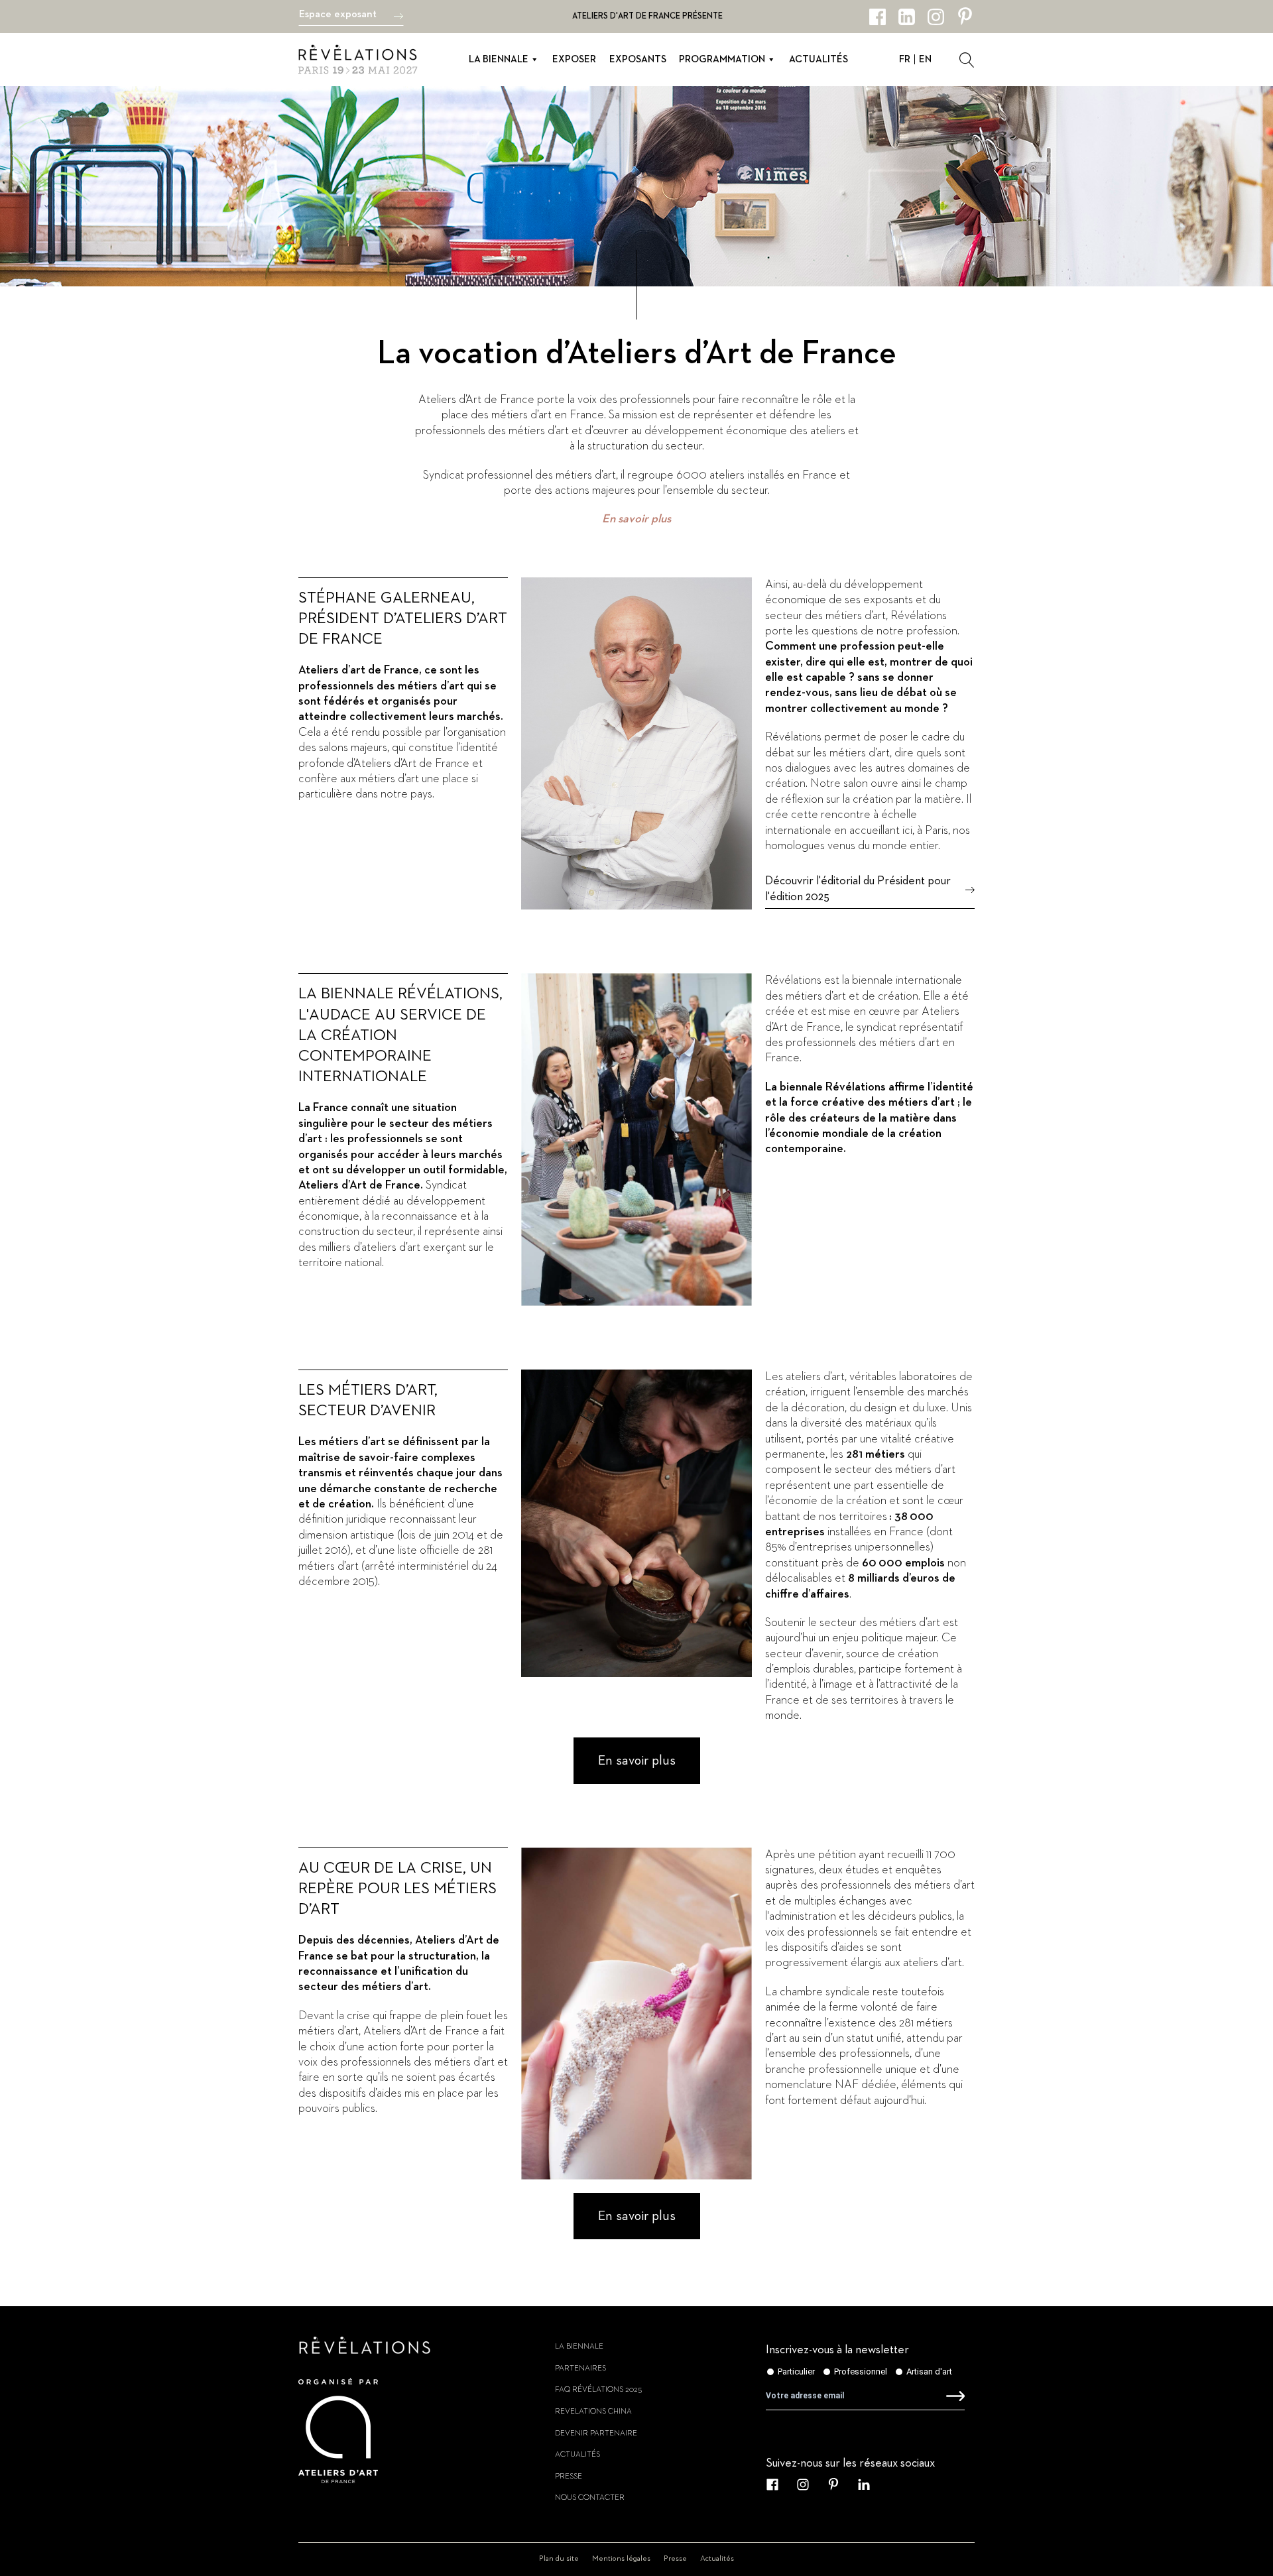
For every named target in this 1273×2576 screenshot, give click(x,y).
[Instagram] (936, 17)
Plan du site (559, 2559)
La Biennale (499, 59)
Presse (569, 2477)
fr (905, 59)
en (925, 59)
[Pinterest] (965, 17)
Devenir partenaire (596, 2433)
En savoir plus (636, 519)
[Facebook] (878, 17)
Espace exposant (338, 15)
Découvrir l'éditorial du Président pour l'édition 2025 (858, 889)
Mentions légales (621, 2559)
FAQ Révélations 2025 (598, 2390)
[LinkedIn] (907, 17)
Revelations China (593, 2412)
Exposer (574, 59)
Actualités (818, 59)
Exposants (638, 59)
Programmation (722, 59)
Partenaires (580, 2369)
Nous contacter (590, 2498)
